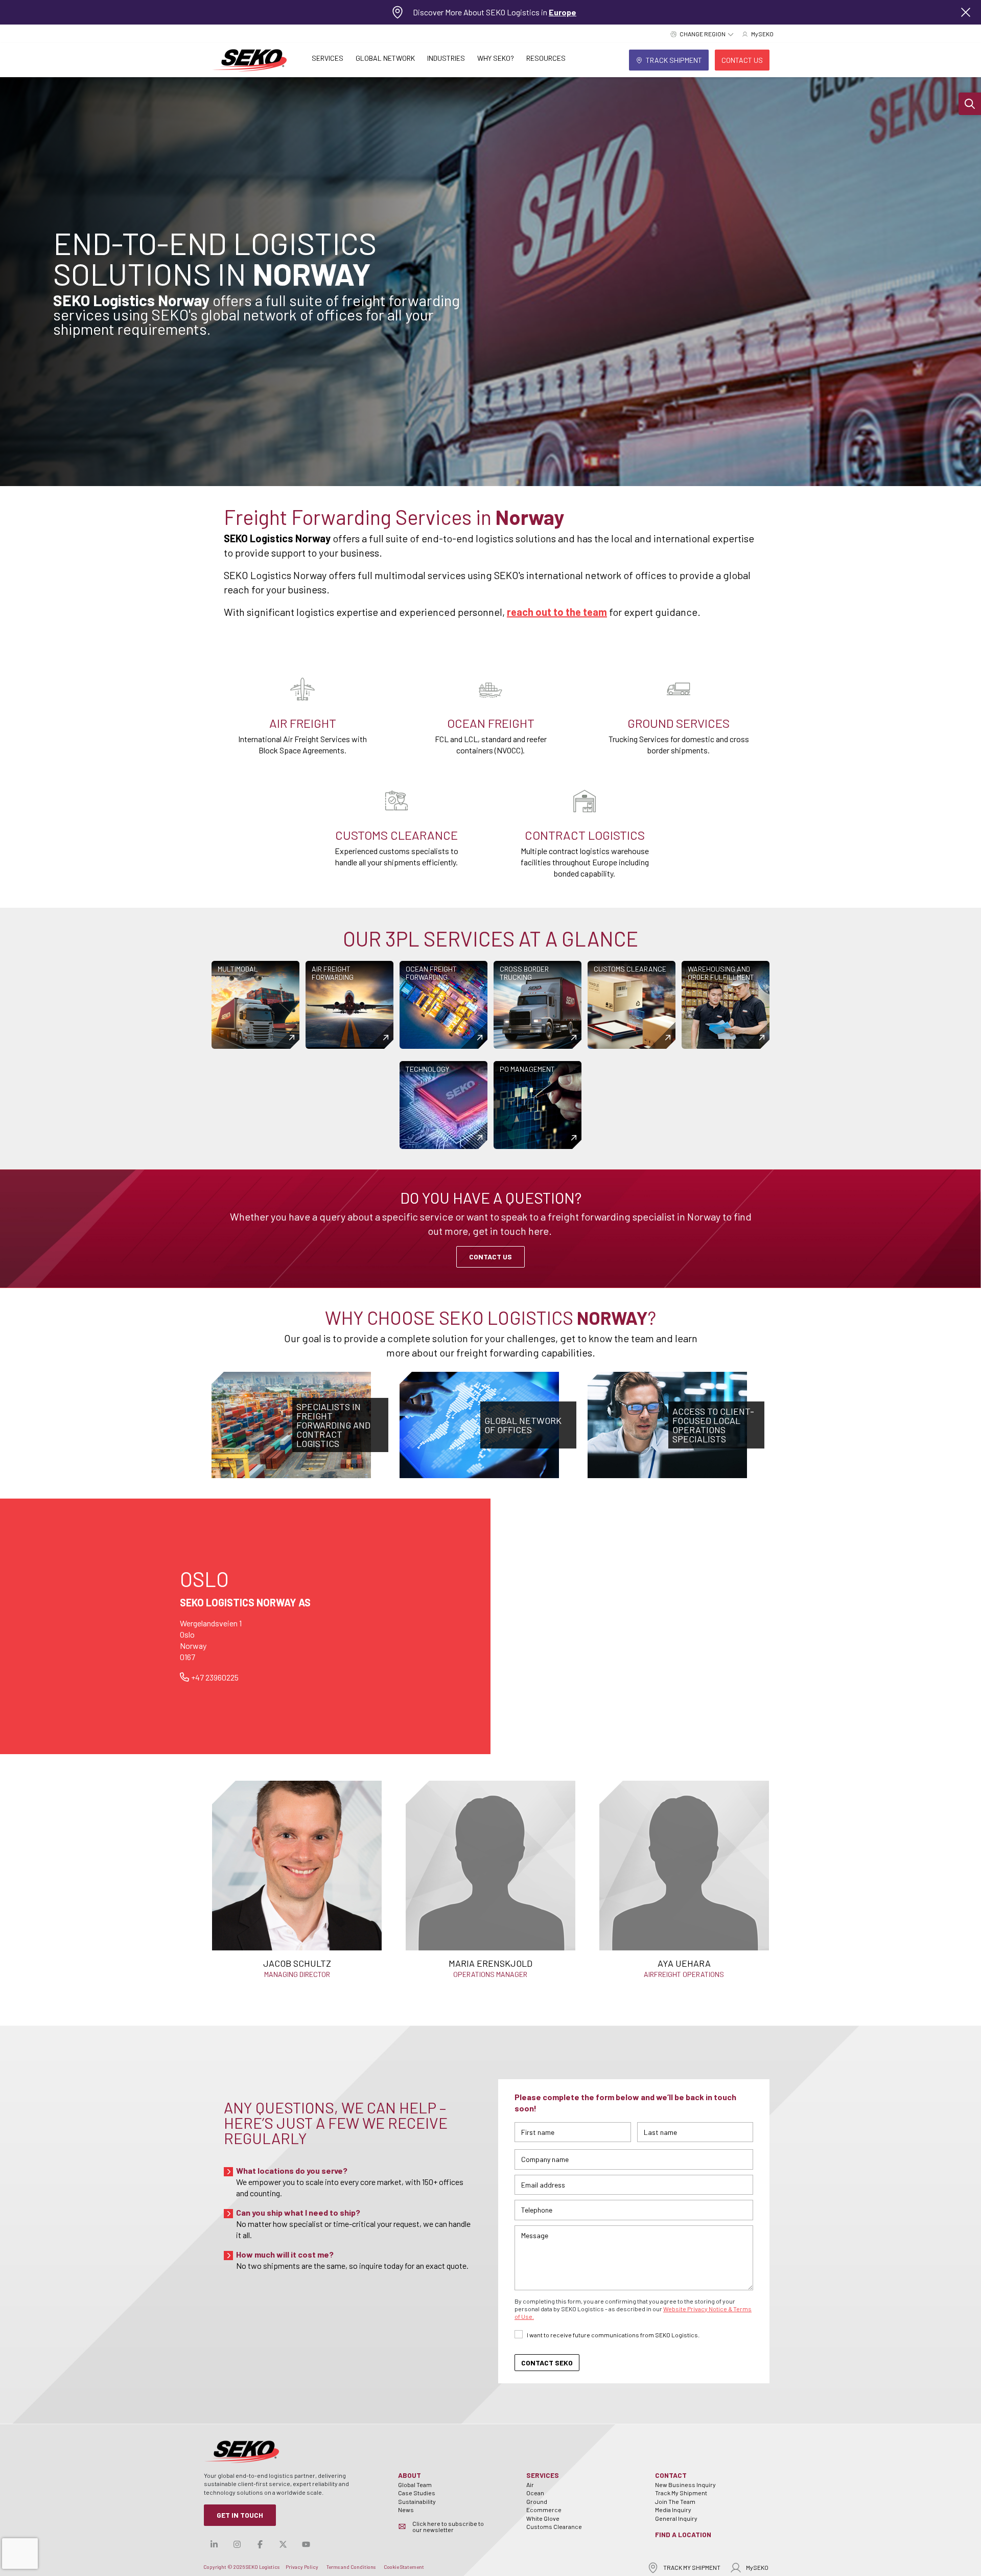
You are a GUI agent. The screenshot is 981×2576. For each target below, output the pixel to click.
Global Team (415, 2485)
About (410, 2475)
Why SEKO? (496, 58)
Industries (446, 58)
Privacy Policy (302, 2567)
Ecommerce (544, 2510)
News (406, 2510)
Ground (537, 2501)
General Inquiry (676, 2518)
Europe (563, 12)
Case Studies (417, 2493)
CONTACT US (491, 1257)
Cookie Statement (404, 2567)
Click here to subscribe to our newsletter (448, 2526)
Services (328, 58)
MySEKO (757, 2567)
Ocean (535, 2493)
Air (530, 2485)
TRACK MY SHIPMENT (692, 2567)
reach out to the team (557, 612)
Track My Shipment (681, 2493)
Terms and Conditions (351, 2567)
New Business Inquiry (685, 2485)
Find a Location (683, 2534)
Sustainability (417, 2501)
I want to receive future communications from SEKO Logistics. (613, 2335)
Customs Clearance (554, 2526)
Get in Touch (240, 2515)
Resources (546, 58)
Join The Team (675, 2501)
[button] (970, 104)
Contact (671, 2475)
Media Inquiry (673, 2510)
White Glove (543, 2518)
